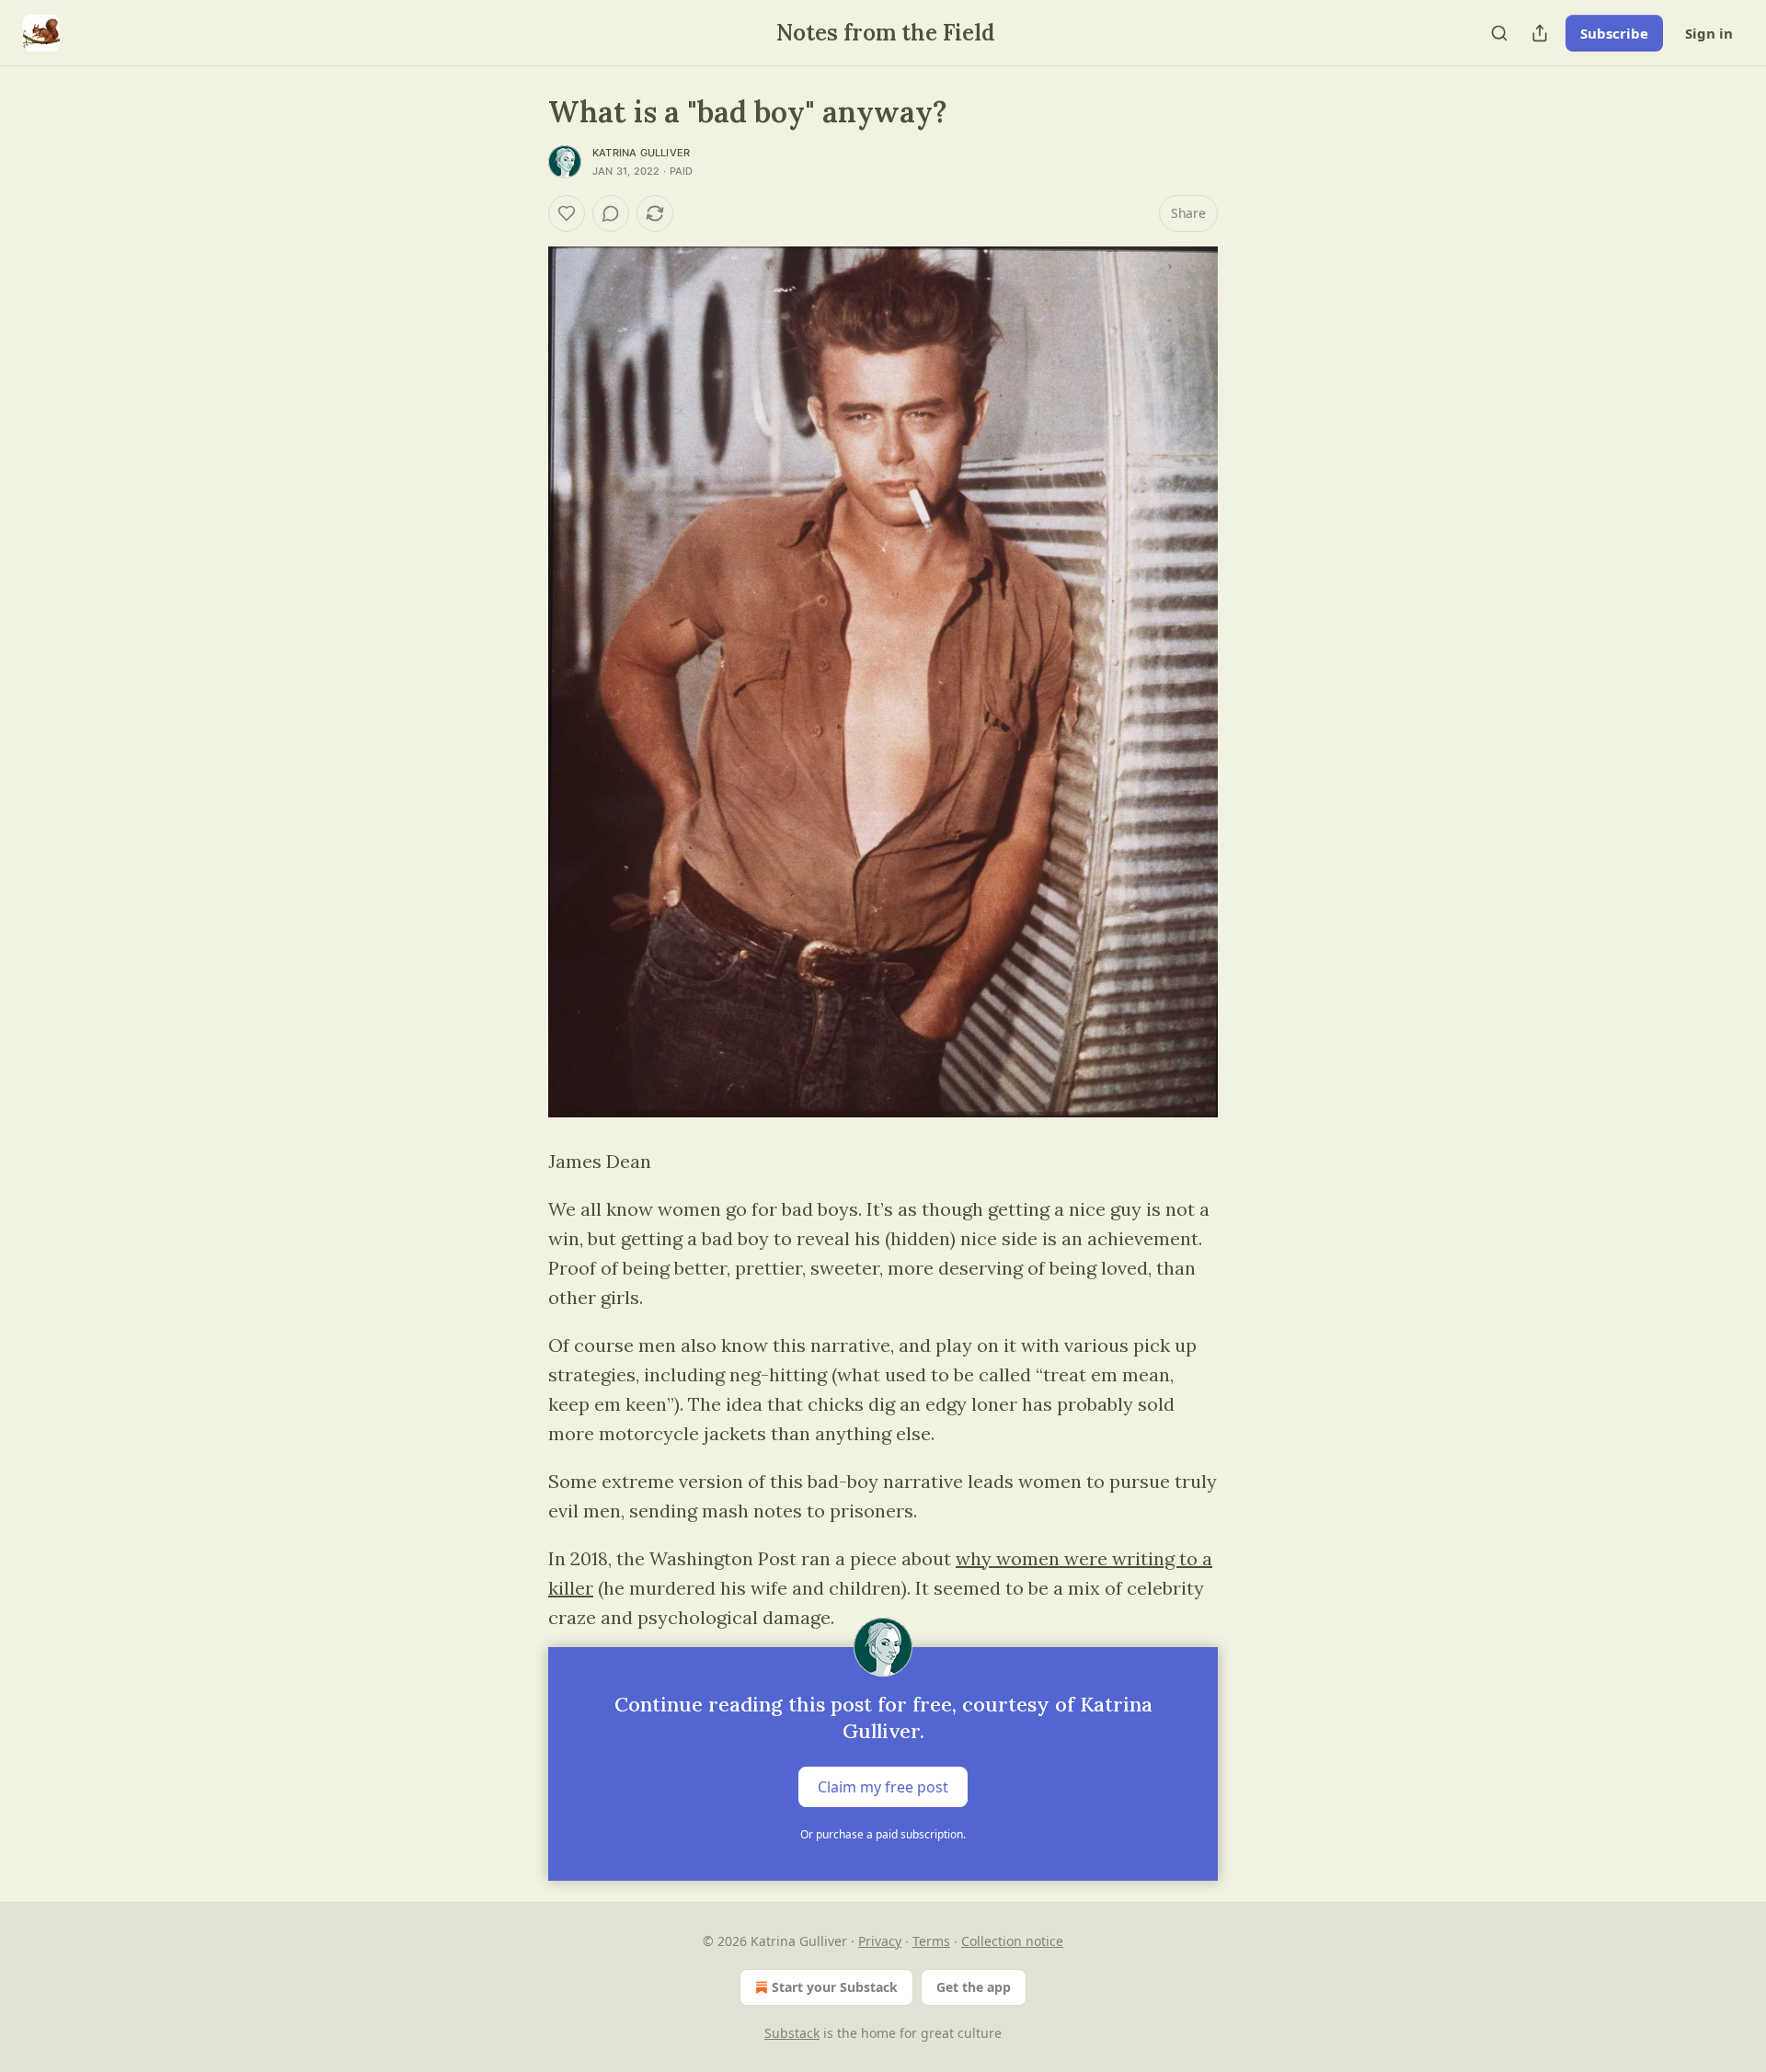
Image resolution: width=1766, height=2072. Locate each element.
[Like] (567, 213)
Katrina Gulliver (641, 153)
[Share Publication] (1540, 33)
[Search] (1499, 33)
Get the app (974, 1987)
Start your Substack (835, 1987)
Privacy (880, 1941)
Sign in (1709, 33)
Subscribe (1614, 33)
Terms (931, 1941)
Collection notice (1012, 1941)
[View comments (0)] (611, 213)
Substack (792, 2033)
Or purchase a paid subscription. (883, 1834)
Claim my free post (883, 1787)
